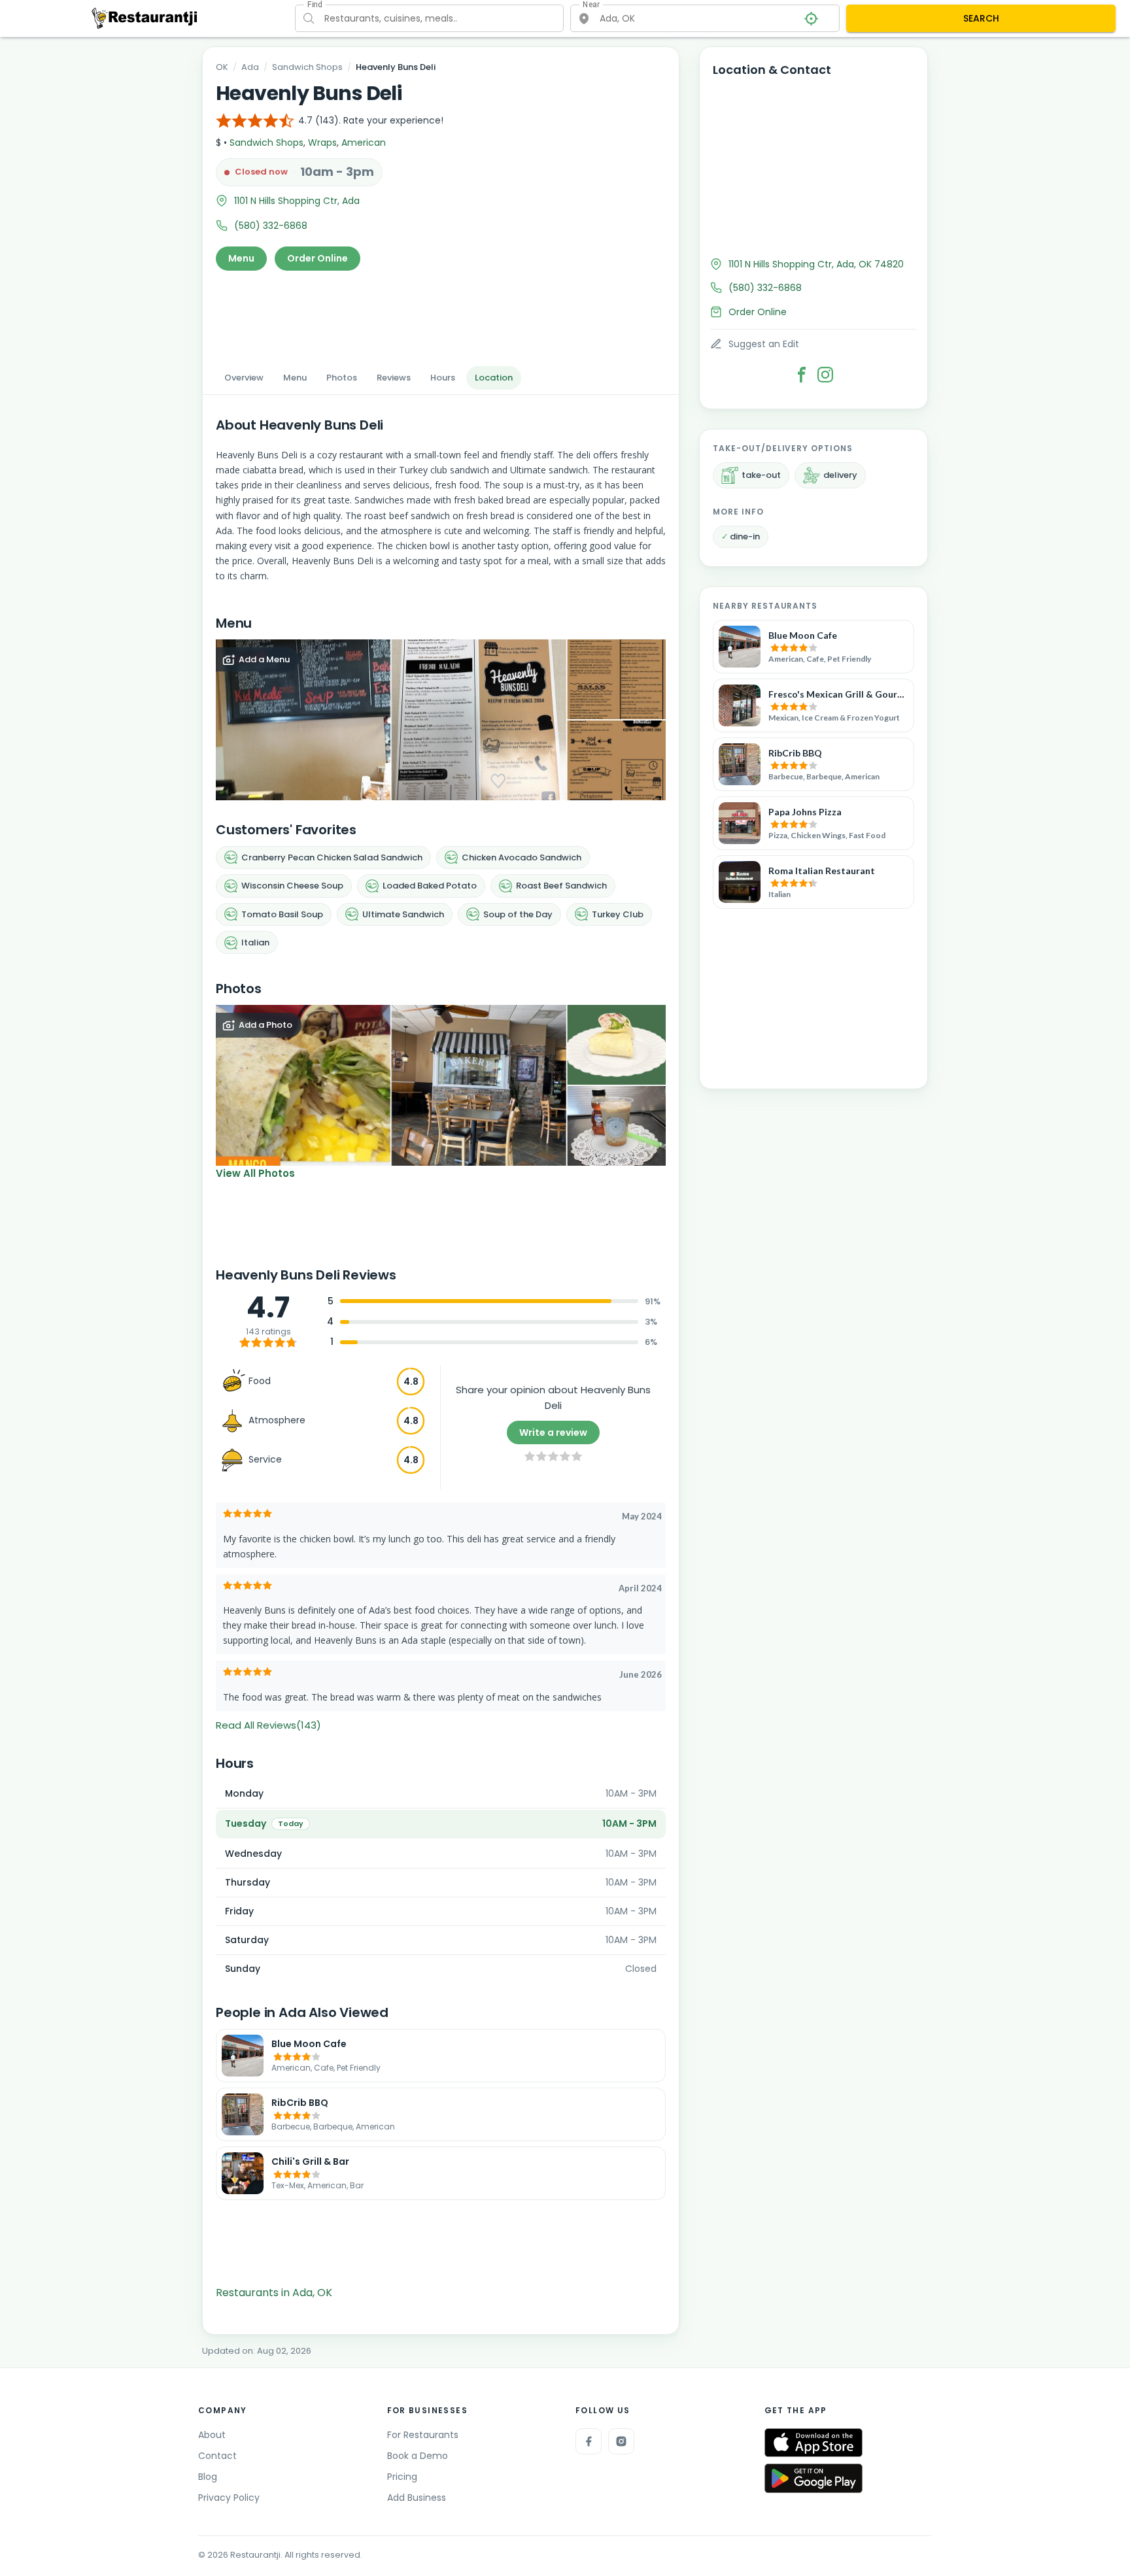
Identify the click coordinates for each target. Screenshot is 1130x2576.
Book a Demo (418, 2456)
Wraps (322, 143)
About (212, 2435)
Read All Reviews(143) (268, 1725)
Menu (241, 258)
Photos (342, 378)
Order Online (317, 258)
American (364, 143)
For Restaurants (423, 2435)
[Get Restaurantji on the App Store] (813, 2443)
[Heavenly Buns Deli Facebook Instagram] (825, 375)
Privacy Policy (229, 2498)
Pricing (402, 2477)
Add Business (417, 2498)
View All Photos (255, 1173)
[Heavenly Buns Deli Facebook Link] (802, 375)
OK (222, 67)
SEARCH (981, 18)
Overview (244, 378)
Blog (208, 2477)
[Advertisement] (441, 314)
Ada (250, 67)
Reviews (394, 378)
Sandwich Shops (307, 67)
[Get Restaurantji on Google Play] (813, 2478)
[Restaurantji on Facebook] (589, 2441)
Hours (443, 378)
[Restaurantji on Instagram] (621, 2441)
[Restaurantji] (145, 18)
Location (494, 378)
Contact (217, 2456)
